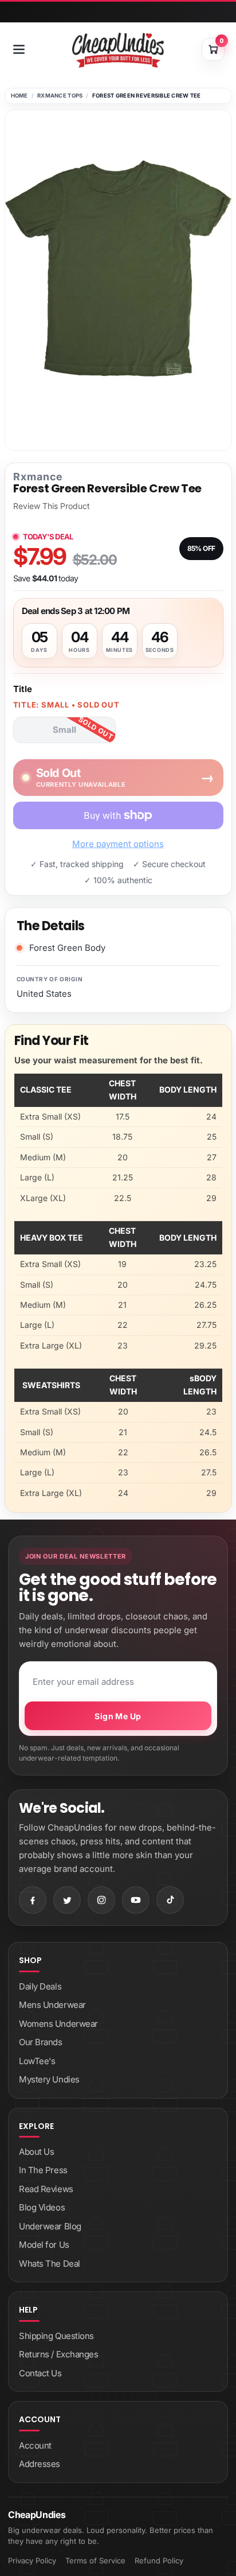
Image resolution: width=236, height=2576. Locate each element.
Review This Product (52, 506)
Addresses (40, 2464)
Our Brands (41, 2042)
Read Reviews (46, 2189)
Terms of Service (95, 2561)
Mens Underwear (52, 2005)
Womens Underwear (58, 2024)
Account (35, 2445)
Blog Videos (42, 2207)
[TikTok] (170, 1900)
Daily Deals (40, 1986)
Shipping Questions (56, 2336)
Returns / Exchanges (58, 2354)
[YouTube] (136, 1900)
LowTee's (37, 2061)
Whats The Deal (50, 2264)
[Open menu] (19, 49)
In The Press (43, 2170)
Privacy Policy (32, 2561)
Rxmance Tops (60, 96)
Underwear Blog (50, 2226)
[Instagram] (101, 1900)
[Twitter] (67, 1900)
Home (19, 96)
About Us (36, 2152)
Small (64, 730)
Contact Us (40, 2373)
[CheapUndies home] (118, 50)
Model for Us (44, 2245)
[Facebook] (33, 1900)
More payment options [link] (118, 844)
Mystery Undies (49, 2079)
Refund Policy (159, 2561)
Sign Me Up (118, 1716)
